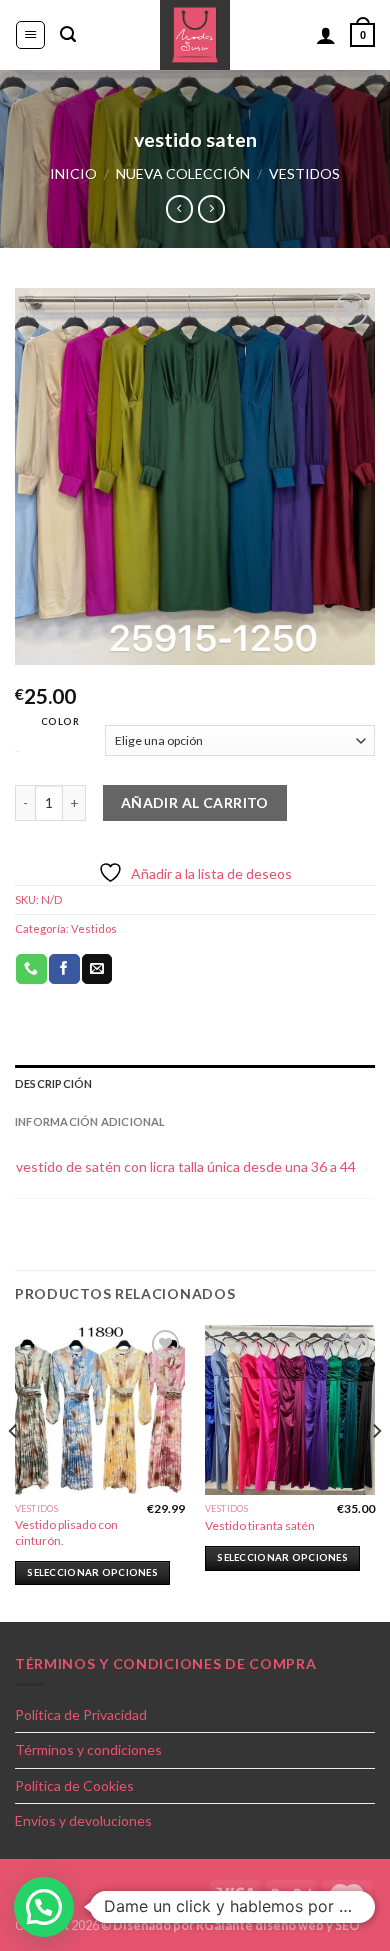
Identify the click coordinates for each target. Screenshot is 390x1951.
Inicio (73, 173)
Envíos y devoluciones (83, 1820)
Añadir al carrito (195, 802)
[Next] (376, 1471)
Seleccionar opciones (92, 1572)
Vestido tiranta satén (260, 1525)
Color (60, 721)
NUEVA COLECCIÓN (183, 173)
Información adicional (90, 1121)
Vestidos (304, 173)
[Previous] (14, 1471)
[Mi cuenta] (326, 35)
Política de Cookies (74, 1785)
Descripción (53, 1083)
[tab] (195, 1084)
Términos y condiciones (88, 1749)
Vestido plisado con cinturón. (66, 1532)
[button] (44, 1907)
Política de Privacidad (81, 1714)
